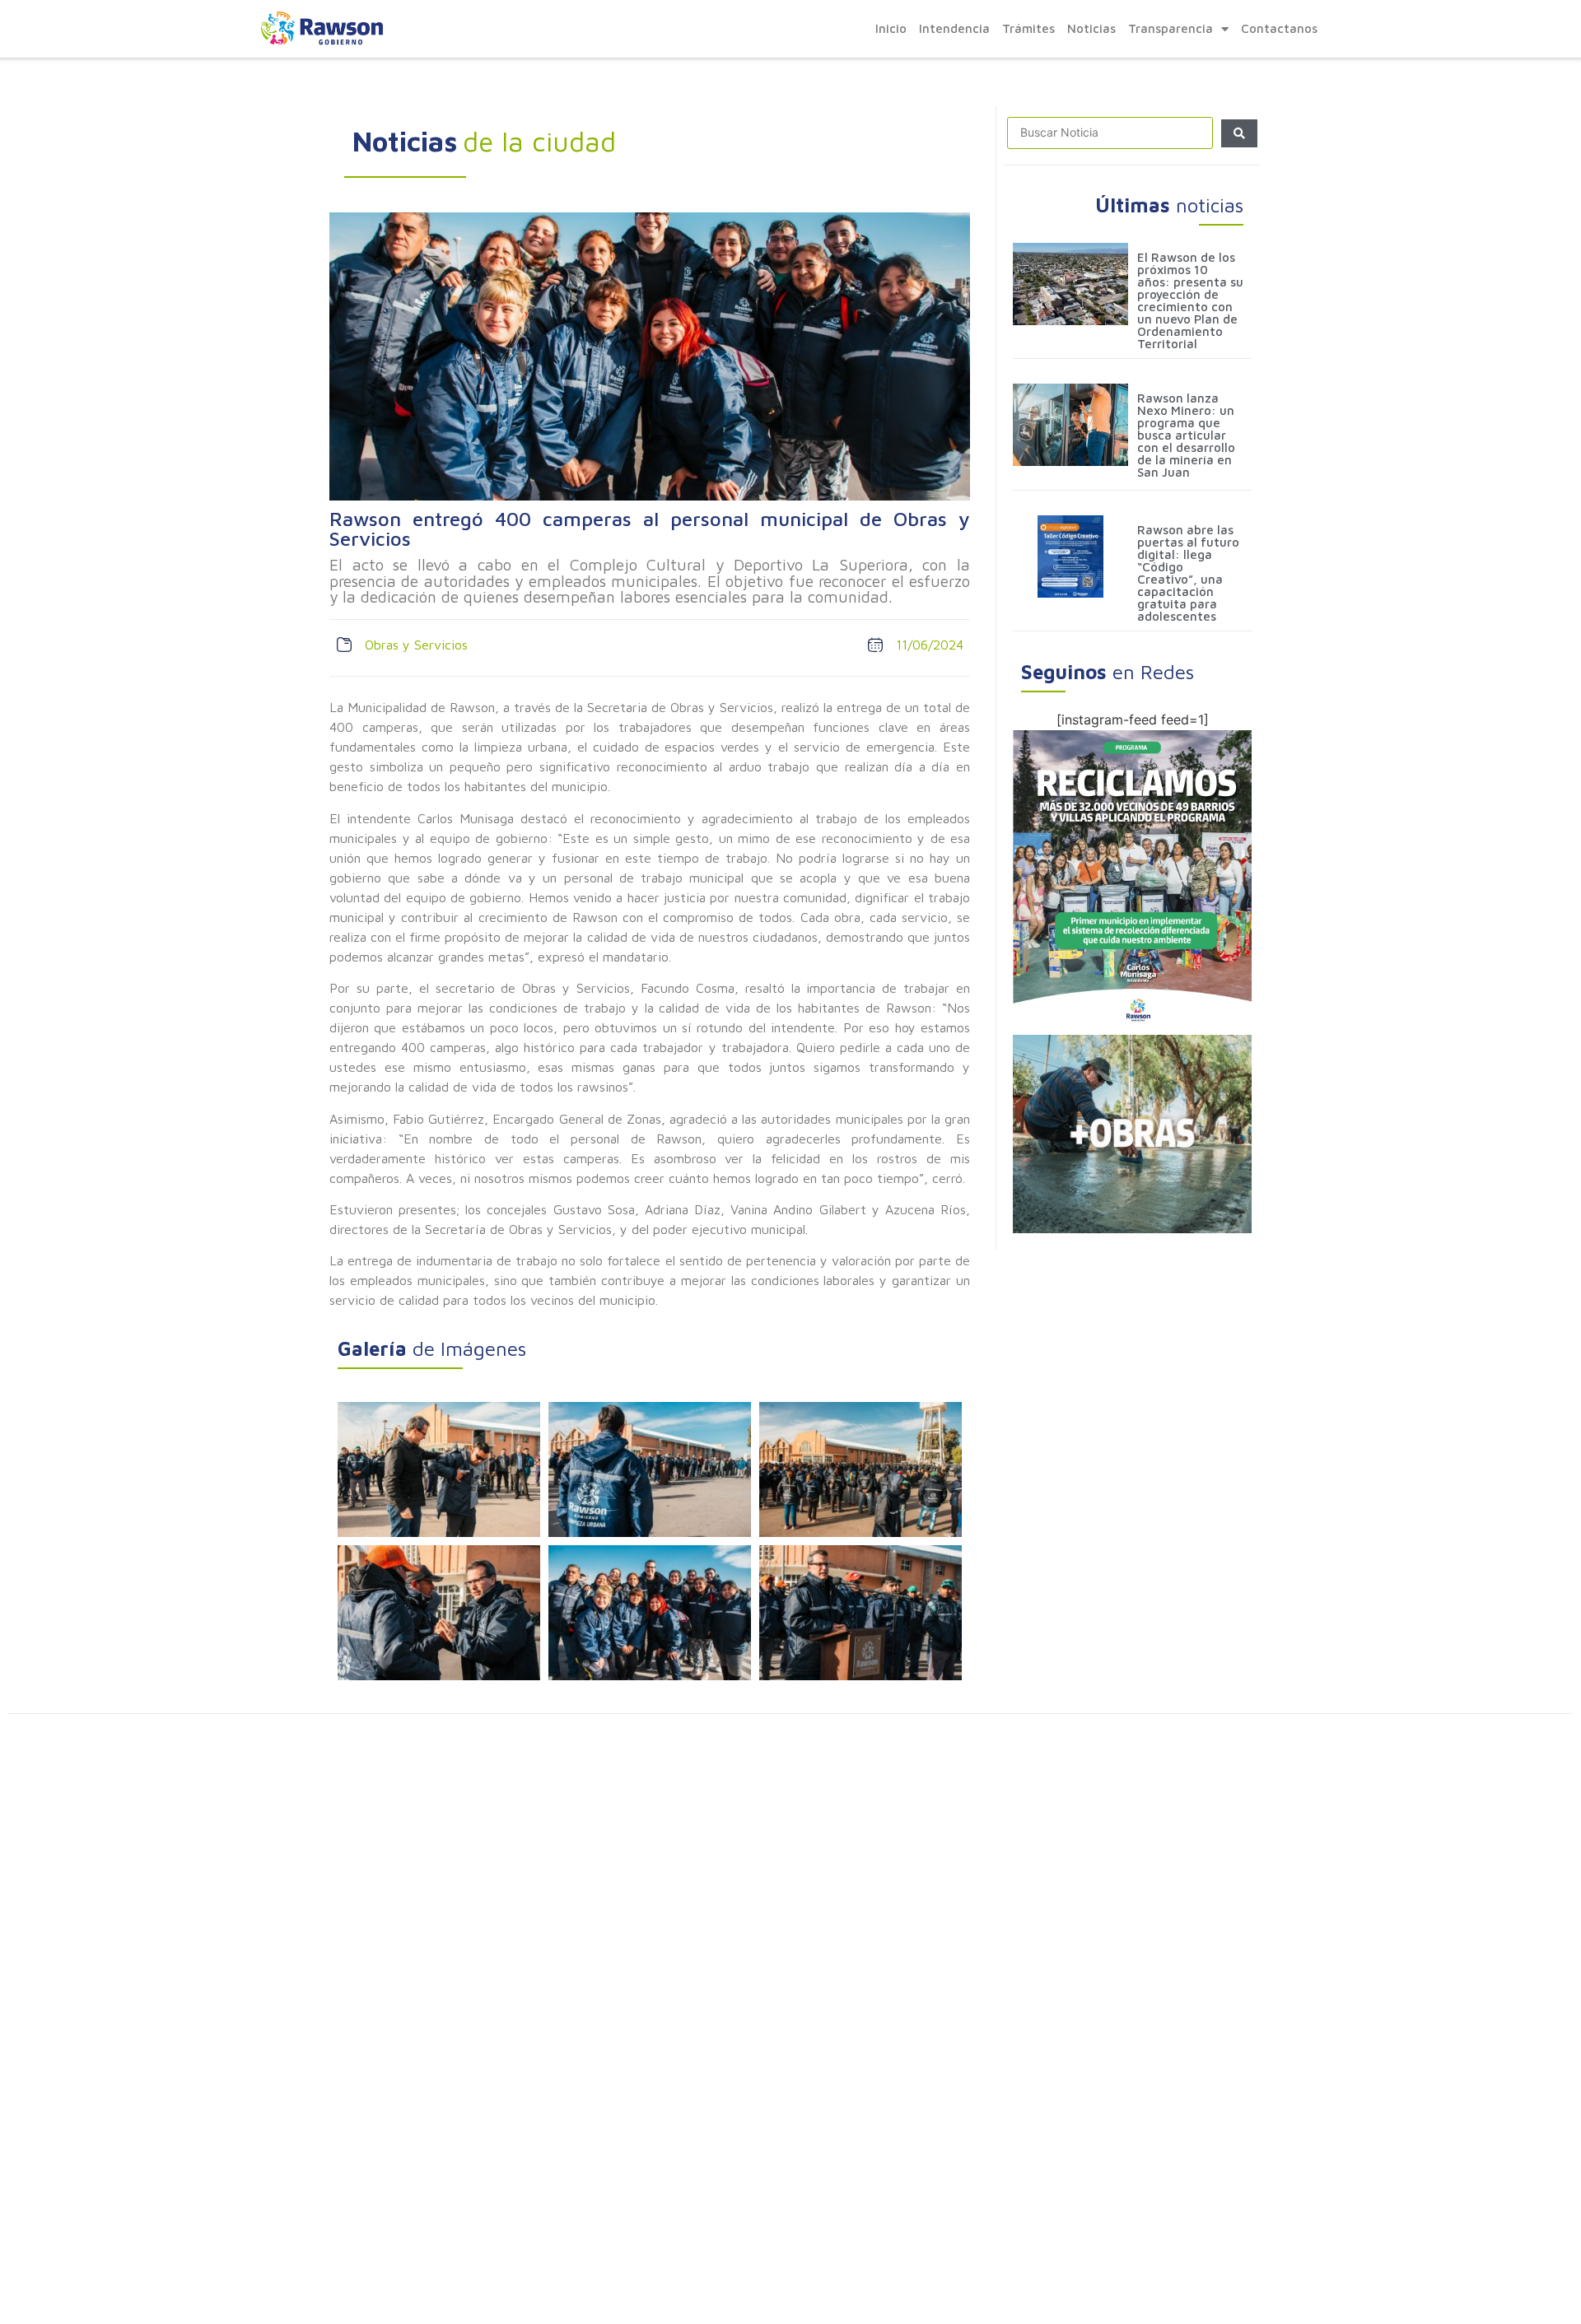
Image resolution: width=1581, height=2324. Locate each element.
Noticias (1091, 28)
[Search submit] (1239, 133)
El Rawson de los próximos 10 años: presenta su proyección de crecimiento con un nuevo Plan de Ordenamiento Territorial (1190, 300)
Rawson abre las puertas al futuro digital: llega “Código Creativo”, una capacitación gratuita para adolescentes (1188, 573)
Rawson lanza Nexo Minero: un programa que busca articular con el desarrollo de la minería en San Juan (1186, 435)
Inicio (891, 28)
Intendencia (954, 28)
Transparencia (1171, 28)
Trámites (1028, 28)
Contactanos (1279, 28)
